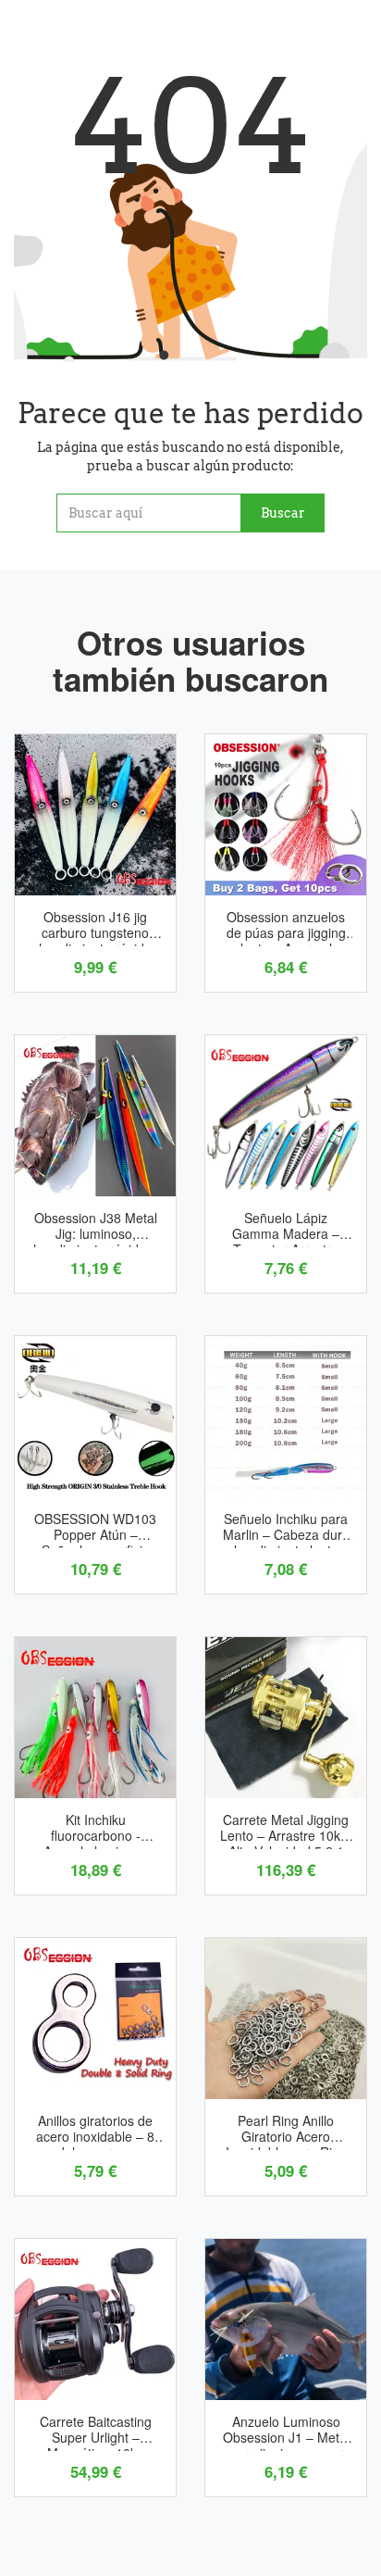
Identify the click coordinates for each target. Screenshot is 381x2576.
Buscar (283, 513)
